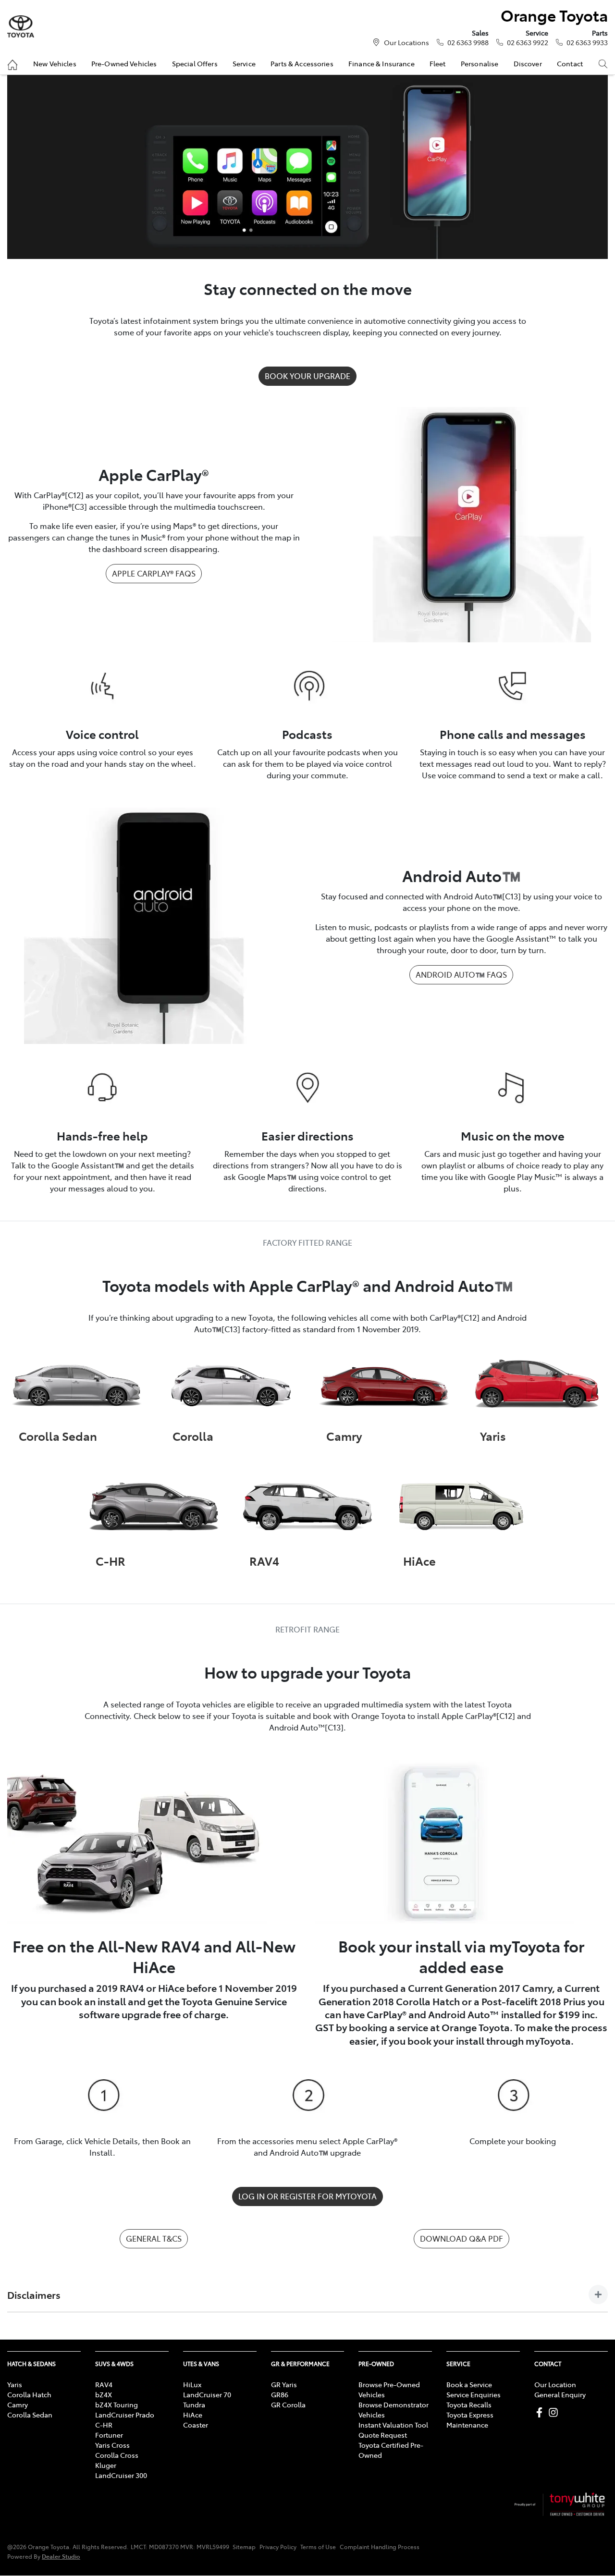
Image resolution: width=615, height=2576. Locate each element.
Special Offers (195, 63)
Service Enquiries (474, 2394)
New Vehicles (55, 63)
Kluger (106, 2465)
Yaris (15, 2384)
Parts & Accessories (302, 63)
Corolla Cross (117, 2455)
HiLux (192, 2384)
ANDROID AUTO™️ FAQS (461, 974)
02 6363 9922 (528, 42)
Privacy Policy (278, 2547)
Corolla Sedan (30, 2415)
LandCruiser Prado (125, 2415)
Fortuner (109, 2435)
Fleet (438, 63)
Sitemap (244, 2547)
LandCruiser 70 (207, 2394)
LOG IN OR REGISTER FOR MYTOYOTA (307, 2196)
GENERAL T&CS (154, 2238)
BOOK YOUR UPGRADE (307, 376)
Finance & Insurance (381, 63)
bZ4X (104, 2394)
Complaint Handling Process (380, 2547)
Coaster (196, 2425)
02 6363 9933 (587, 42)
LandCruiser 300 (121, 2475)
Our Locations (406, 42)
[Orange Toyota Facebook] (541, 2412)
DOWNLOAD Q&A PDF (461, 2238)
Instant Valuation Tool (393, 2425)
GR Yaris (284, 2384)
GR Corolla (288, 2404)
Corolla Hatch (29, 2394)
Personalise (480, 63)
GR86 (280, 2394)
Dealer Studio (61, 2556)
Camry (18, 2404)
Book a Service (469, 2384)
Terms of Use (318, 2547)
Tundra (194, 2404)
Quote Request (383, 2435)
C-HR (104, 2425)
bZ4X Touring (117, 2404)
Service (244, 63)
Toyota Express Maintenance (470, 2420)
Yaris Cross (112, 2445)
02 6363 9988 (468, 42)
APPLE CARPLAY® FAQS (154, 573)
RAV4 (104, 2384)
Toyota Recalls (469, 2404)
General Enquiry (560, 2394)
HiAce (193, 2415)
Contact (570, 63)
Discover (528, 63)
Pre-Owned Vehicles (124, 63)
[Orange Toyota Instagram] (555, 2412)
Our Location (555, 2384)
